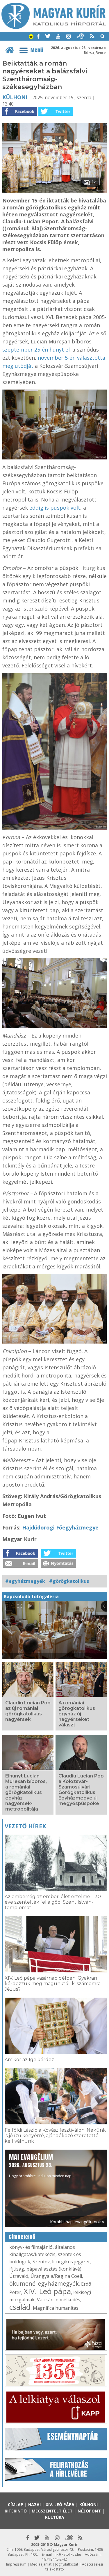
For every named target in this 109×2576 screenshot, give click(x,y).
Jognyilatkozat (67, 2564)
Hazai (34, 2505)
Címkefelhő (22, 2237)
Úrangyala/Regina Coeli (56, 2276)
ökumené (22, 2283)
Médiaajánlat (41, 2564)
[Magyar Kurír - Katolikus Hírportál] (54, 27)
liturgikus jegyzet (71, 2262)
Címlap (16, 2505)
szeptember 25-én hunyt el (36, 350)
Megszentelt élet (52, 2511)
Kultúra (55, 2517)
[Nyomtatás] (59, 1566)
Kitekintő (16, 2511)
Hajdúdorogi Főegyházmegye (60, 1527)
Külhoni (15, 97)
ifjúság (17, 2269)
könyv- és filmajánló (31, 2247)
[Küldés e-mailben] (21, 1566)
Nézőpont (89, 2511)
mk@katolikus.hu (67, 2554)
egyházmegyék (58, 2283)
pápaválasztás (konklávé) (54, 2269)
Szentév (41, 2262)
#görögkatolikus (69, 1581)
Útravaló (19, 2276)
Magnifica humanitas (56, 2308)
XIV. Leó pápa (47, 2291)
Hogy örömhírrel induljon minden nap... (42, 2165)
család (20, 2307)
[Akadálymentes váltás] (31, 37)
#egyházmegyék (25, 1581)
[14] (55, 191)
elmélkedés (68, 2300)
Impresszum (16, 2564)
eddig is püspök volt (55, 508)
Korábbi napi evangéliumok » (77, 2222)
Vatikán (45, 2300)
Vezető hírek (25, 1826)
